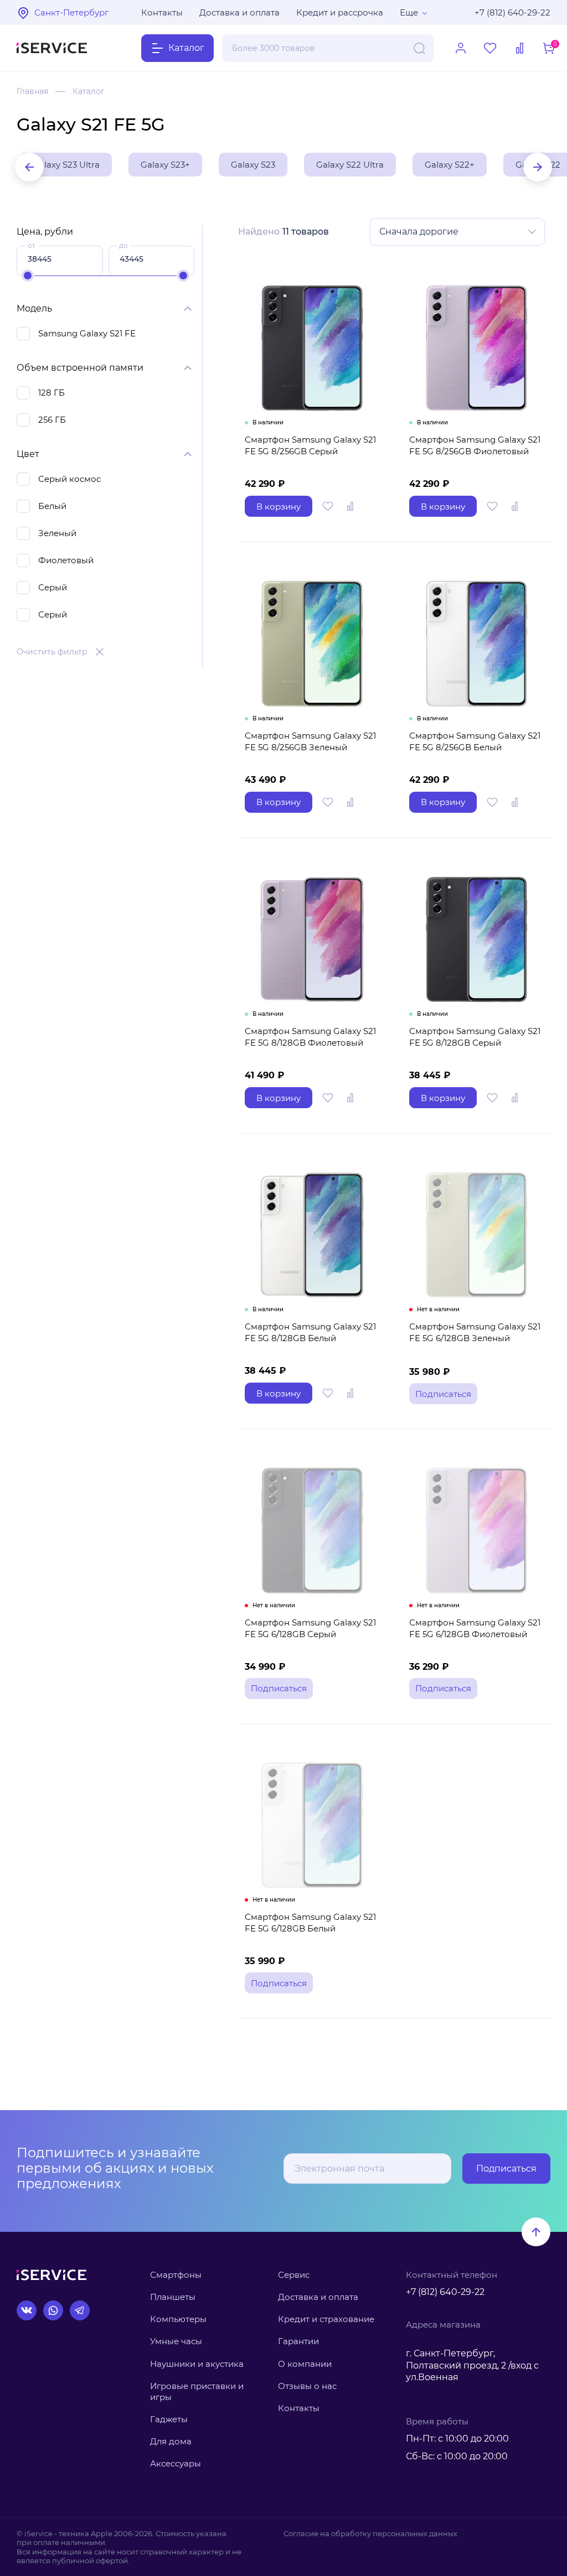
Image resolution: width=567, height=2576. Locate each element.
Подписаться (506, 2169)
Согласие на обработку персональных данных (370, 2533)
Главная (32, 91)
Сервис (294, 2275)
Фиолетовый (66, 560)
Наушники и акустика (197, 2364)
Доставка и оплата (239, 12)
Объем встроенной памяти (80, 368)
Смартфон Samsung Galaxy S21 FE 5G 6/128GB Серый (310, 1628)
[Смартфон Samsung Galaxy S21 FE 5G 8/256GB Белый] (476, 643)
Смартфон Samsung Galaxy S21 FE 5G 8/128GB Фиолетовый (310, 1037)
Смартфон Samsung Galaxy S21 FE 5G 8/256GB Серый (310, 445)
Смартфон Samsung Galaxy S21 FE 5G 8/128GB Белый (310, 1332)
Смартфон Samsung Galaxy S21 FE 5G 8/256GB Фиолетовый (475, 445)
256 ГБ (52, 420)
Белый (52, 506)
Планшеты (173, 2297)
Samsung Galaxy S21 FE (87, 333)
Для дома (171, 2441)
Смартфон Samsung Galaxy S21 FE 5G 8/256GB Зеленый (310, 741)
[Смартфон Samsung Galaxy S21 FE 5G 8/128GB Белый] (312, 1235)
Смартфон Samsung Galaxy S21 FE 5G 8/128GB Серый (475, 1037)
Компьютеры (178, 2319)
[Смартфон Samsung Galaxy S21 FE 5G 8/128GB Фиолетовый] (312, 939)
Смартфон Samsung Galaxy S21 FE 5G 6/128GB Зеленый (475, 1332)
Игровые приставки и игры (197, 2391)
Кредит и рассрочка (340, 12)
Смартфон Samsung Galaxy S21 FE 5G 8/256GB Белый (475, 741)
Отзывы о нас (307, 2386)
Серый (53, 587)
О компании (305, 2364)
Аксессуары (176, 2463)
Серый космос (69, 479)
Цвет (28, 454)
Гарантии (298, 2341)
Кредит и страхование (326, 2319)
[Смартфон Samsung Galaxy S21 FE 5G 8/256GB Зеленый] (312, 643)
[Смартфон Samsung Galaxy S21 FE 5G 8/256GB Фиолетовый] (476, 348)
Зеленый (57, 533)
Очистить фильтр (52, 652)
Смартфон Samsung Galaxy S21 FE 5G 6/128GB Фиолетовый (475, 1628)
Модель (34, 308)
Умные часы (176, 2341)
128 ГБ (51, 393)
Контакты (162, 12)
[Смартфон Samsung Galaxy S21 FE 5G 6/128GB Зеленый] (476, 1235)
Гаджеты (169, 2419)
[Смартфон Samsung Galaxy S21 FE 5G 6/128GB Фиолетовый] (476, 1530)
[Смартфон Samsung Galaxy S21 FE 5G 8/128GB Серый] (476, 939)
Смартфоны (176, 2275)
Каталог (89, 91)
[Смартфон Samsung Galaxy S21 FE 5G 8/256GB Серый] (312, 348)
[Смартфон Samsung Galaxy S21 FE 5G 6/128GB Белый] (312, 1825)
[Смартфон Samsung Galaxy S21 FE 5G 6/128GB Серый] (312, 1530)
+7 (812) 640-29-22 (512, 12)
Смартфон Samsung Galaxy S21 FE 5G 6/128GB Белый (310, 1923)
